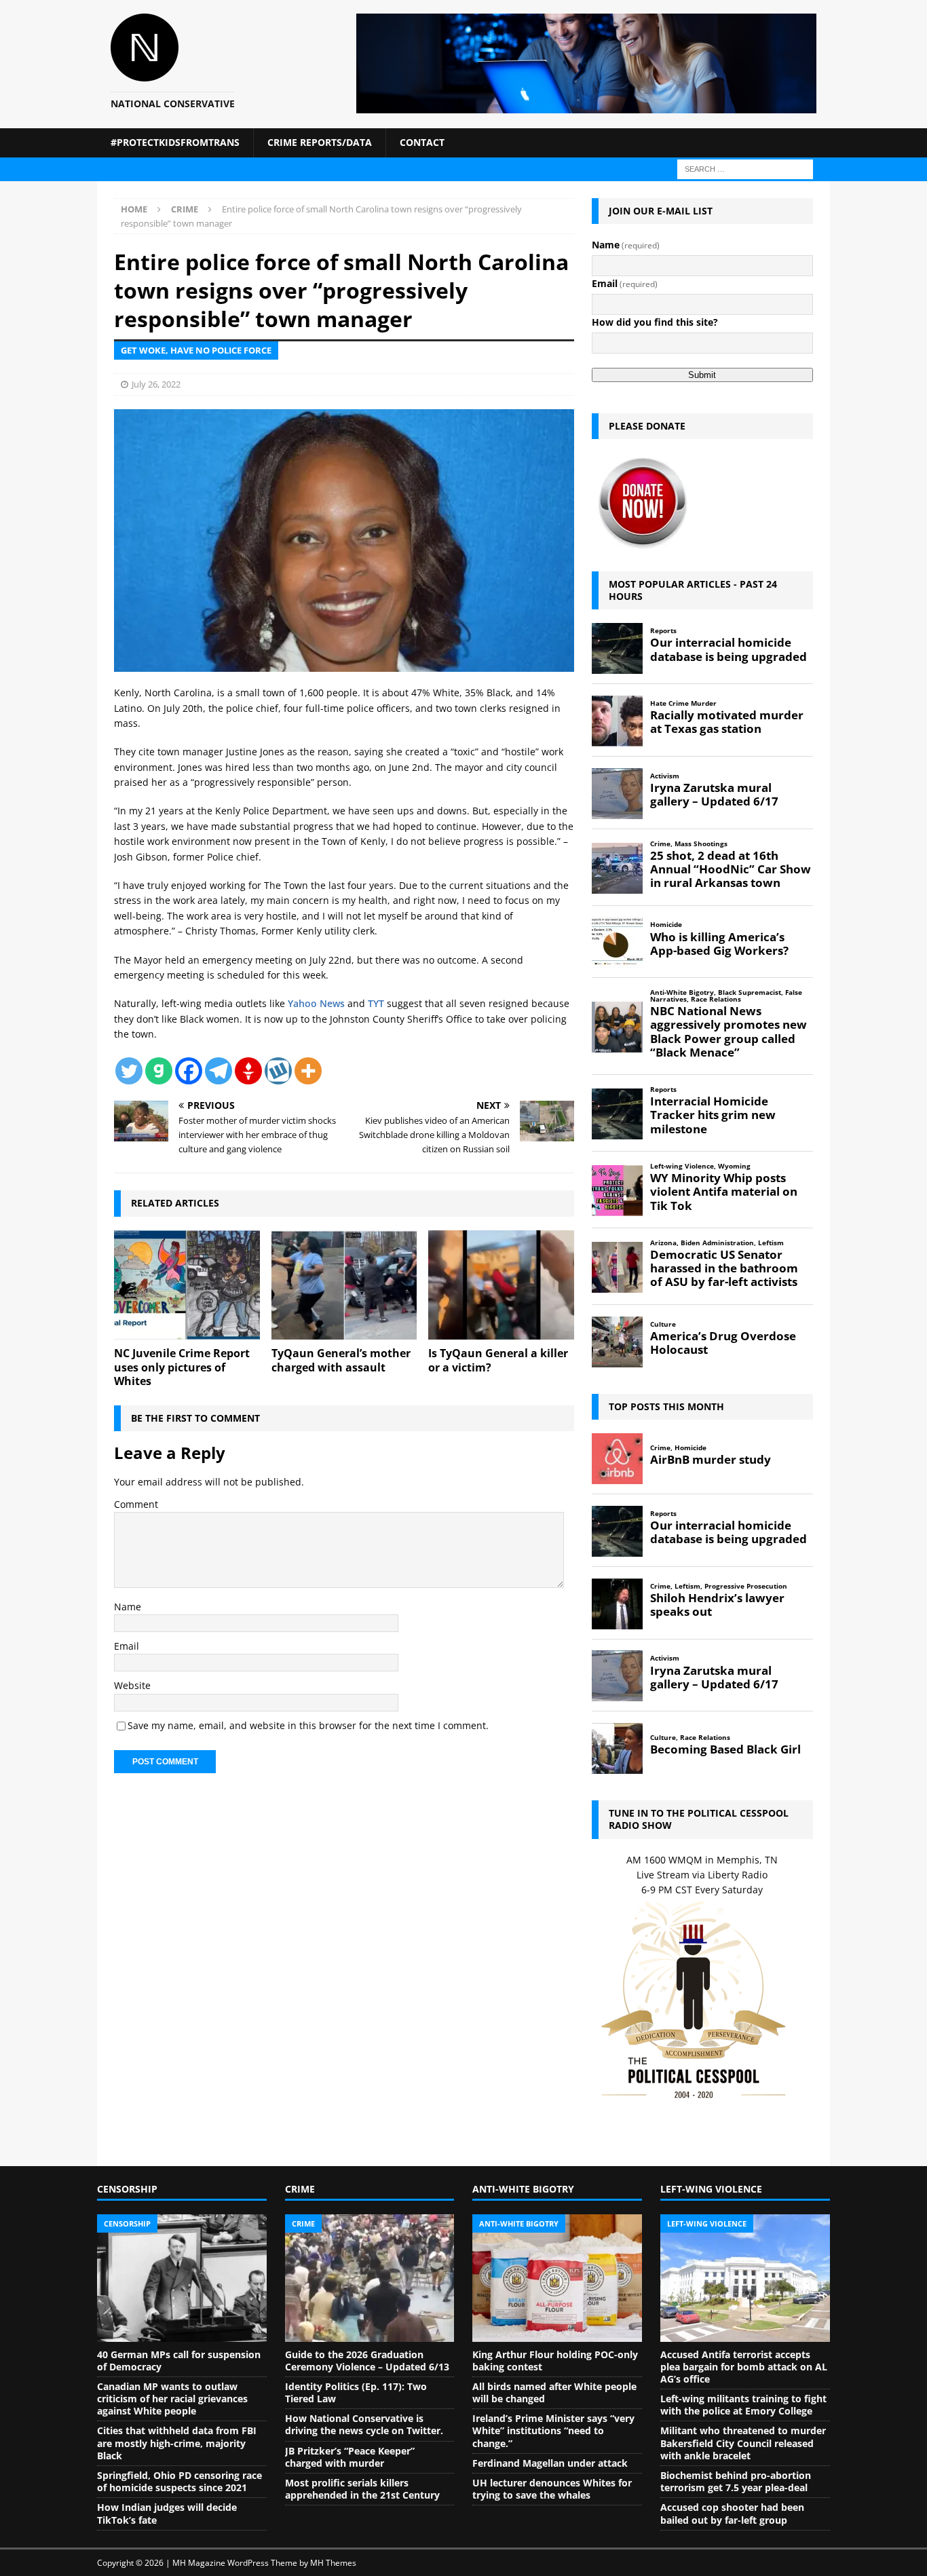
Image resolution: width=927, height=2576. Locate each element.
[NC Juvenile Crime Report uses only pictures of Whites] (187, 1285)
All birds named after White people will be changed (554, 2392)
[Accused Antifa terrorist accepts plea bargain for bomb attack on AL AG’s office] (745, 2278)
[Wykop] (278, 1071)
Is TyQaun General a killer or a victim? (498, 1360)
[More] (308, 1071)
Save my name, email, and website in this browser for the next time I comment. (308, 1725)
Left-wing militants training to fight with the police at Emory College (743, 2405)
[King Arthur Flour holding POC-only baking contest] (557, 2278)
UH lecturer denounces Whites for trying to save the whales (552, 2489)
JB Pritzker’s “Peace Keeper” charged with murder (350, 2457)
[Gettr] (248, 1071)
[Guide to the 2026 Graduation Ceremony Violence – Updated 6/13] (370, 2278)
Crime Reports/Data (320, 142)
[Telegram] (219, 1071)
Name (128, 1607)
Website (132, 1685)
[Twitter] (129, 1071)
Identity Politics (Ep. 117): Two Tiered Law (356, 2392)
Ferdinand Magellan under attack (550, 2463)
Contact (422, 142)
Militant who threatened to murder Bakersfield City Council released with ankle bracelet (743, 2443)
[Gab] (159, 1071)
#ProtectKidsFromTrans (175, 142)
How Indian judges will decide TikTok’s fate (167, 2513)
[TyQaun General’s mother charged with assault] (344, 1285)
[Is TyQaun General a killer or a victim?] (501, 1285)
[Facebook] (189, 1071)
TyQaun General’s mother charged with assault (341, 1360)
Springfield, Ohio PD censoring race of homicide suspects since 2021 (179, 2481)
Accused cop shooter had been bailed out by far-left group (732, 2513)
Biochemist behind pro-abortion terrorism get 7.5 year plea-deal (736, 2481)
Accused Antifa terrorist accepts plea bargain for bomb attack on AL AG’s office (744, 2367)
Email (127, 1646)
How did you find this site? (655, 322)
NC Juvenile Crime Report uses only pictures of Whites (182, 1367)
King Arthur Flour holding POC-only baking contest (555, 2361)
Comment (136, 1504)
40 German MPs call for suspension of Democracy (179, 2361)
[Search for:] (745, 168)
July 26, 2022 (156, 384)
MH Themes (333, 2563)
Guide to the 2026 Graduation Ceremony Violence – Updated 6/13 (367, 2361)
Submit (702, 375)
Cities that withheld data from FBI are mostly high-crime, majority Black (177, 2443)
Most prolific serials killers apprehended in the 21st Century (362, 2489)
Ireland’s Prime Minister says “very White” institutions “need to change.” (553, 2430)
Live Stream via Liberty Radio (702, 1875)
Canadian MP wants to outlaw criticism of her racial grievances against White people (172, 2399)
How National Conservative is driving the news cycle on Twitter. (364, 2424)
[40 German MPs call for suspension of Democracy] (182, 2278)
